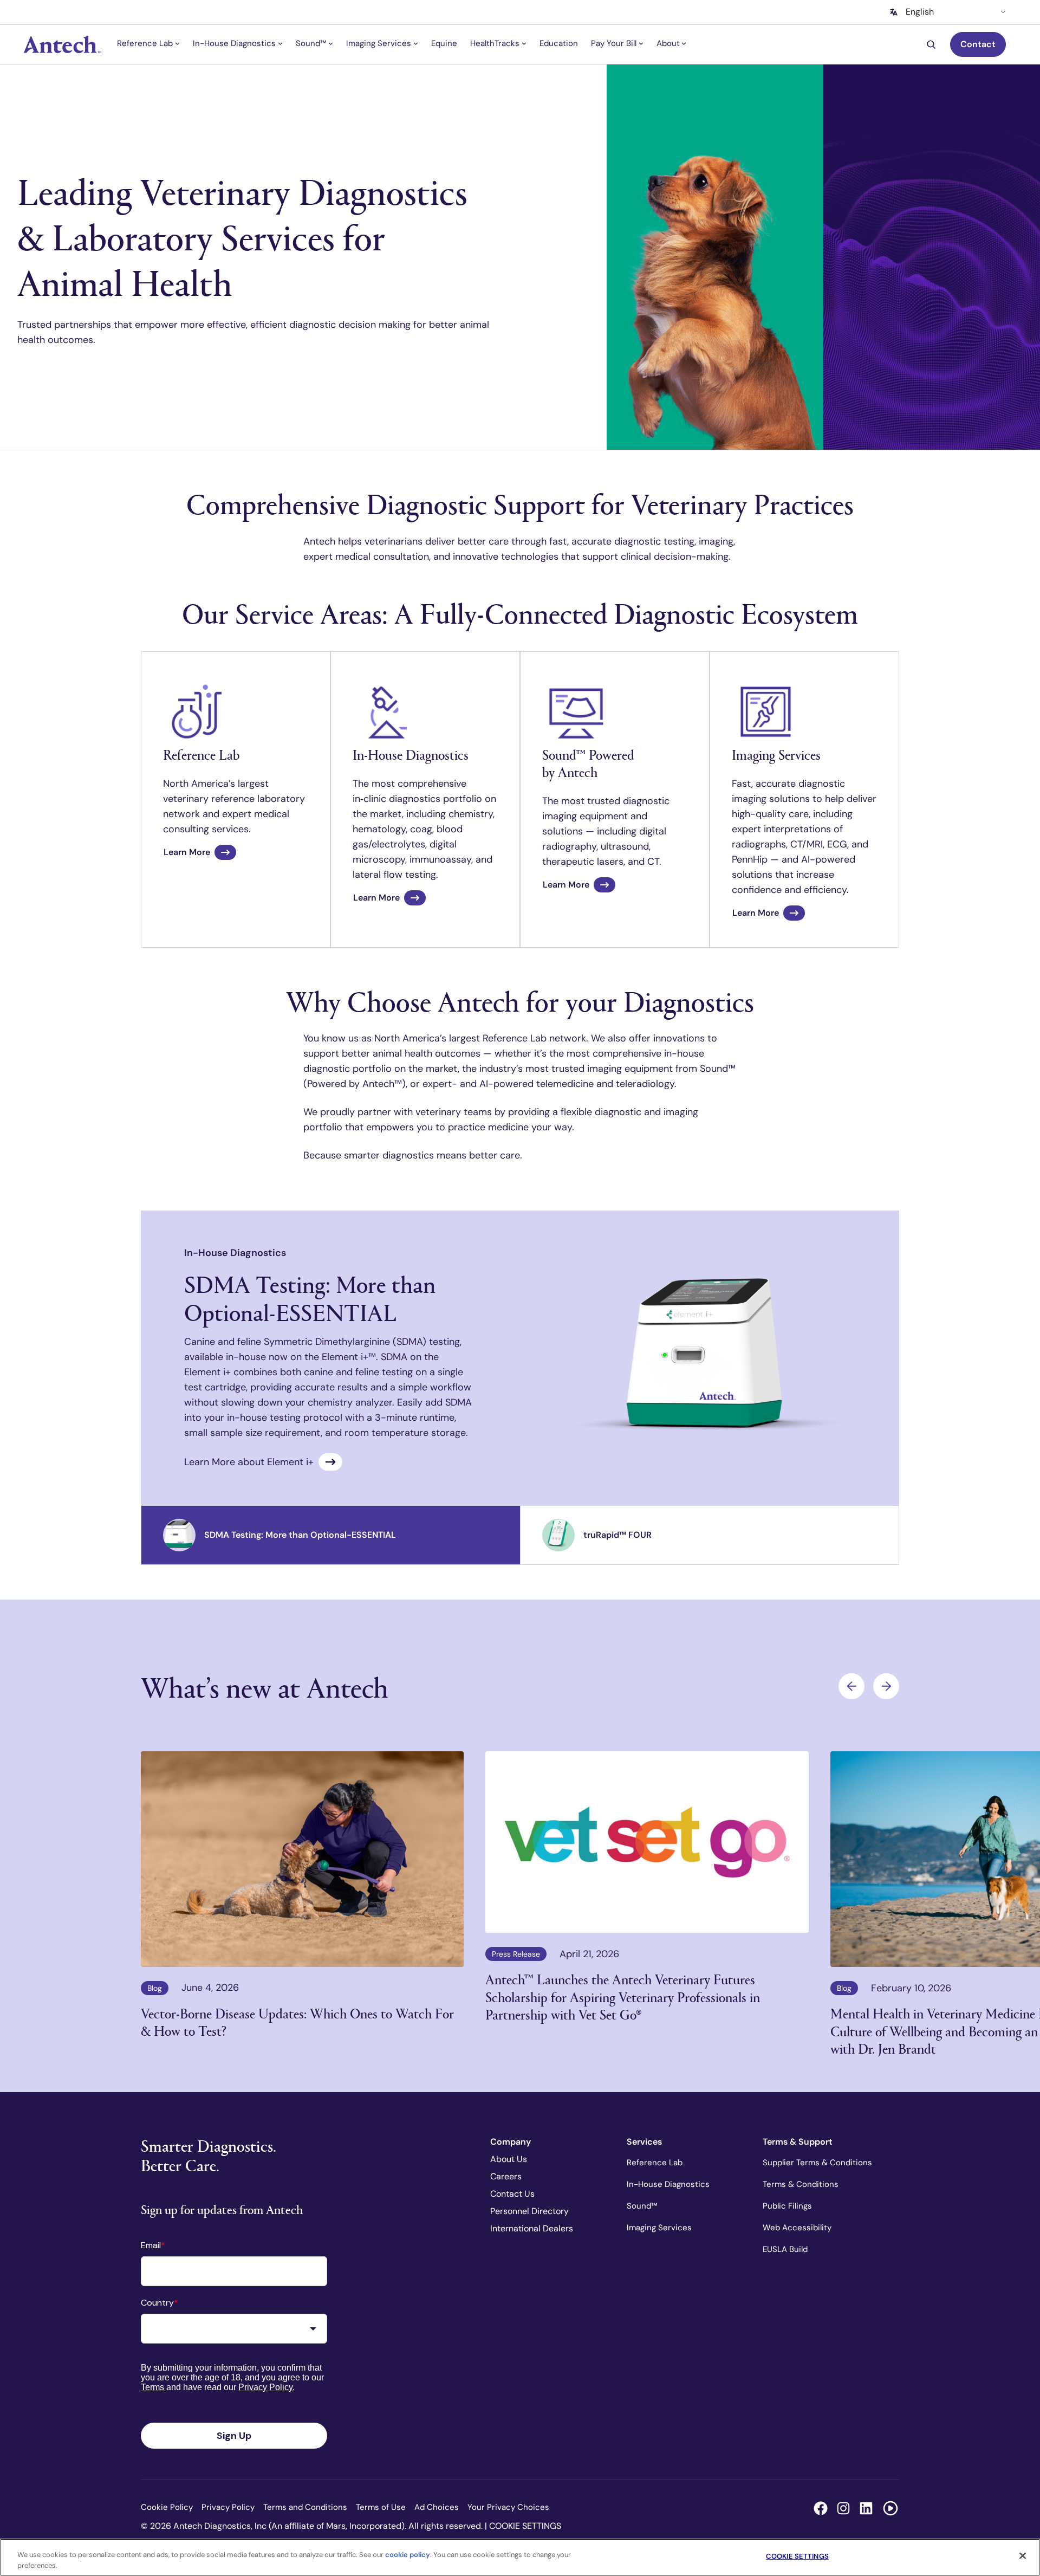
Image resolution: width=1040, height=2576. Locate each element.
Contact (978, 44)
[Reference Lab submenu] (177, 43)
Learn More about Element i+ (249, 1462)
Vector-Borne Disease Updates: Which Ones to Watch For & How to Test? (297, 2022)
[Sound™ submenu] (331, 43)
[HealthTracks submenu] (524, 43)
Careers (506, 2176)
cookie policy (408, 2555)
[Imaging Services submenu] (416, 43)
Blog (155, 1988)
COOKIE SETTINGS (525, 2526)
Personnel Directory (529, 2211)
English (920, 12)
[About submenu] (684, 43)
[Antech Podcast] (890, 2508)
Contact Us (512, 2194)
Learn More (187, 852)
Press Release (516, 1954)
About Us (509, 2159)
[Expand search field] (933, 45)
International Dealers (532, 2228)
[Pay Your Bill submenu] (641, 43)
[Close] (1023, 2556)
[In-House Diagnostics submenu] (280, 43)
